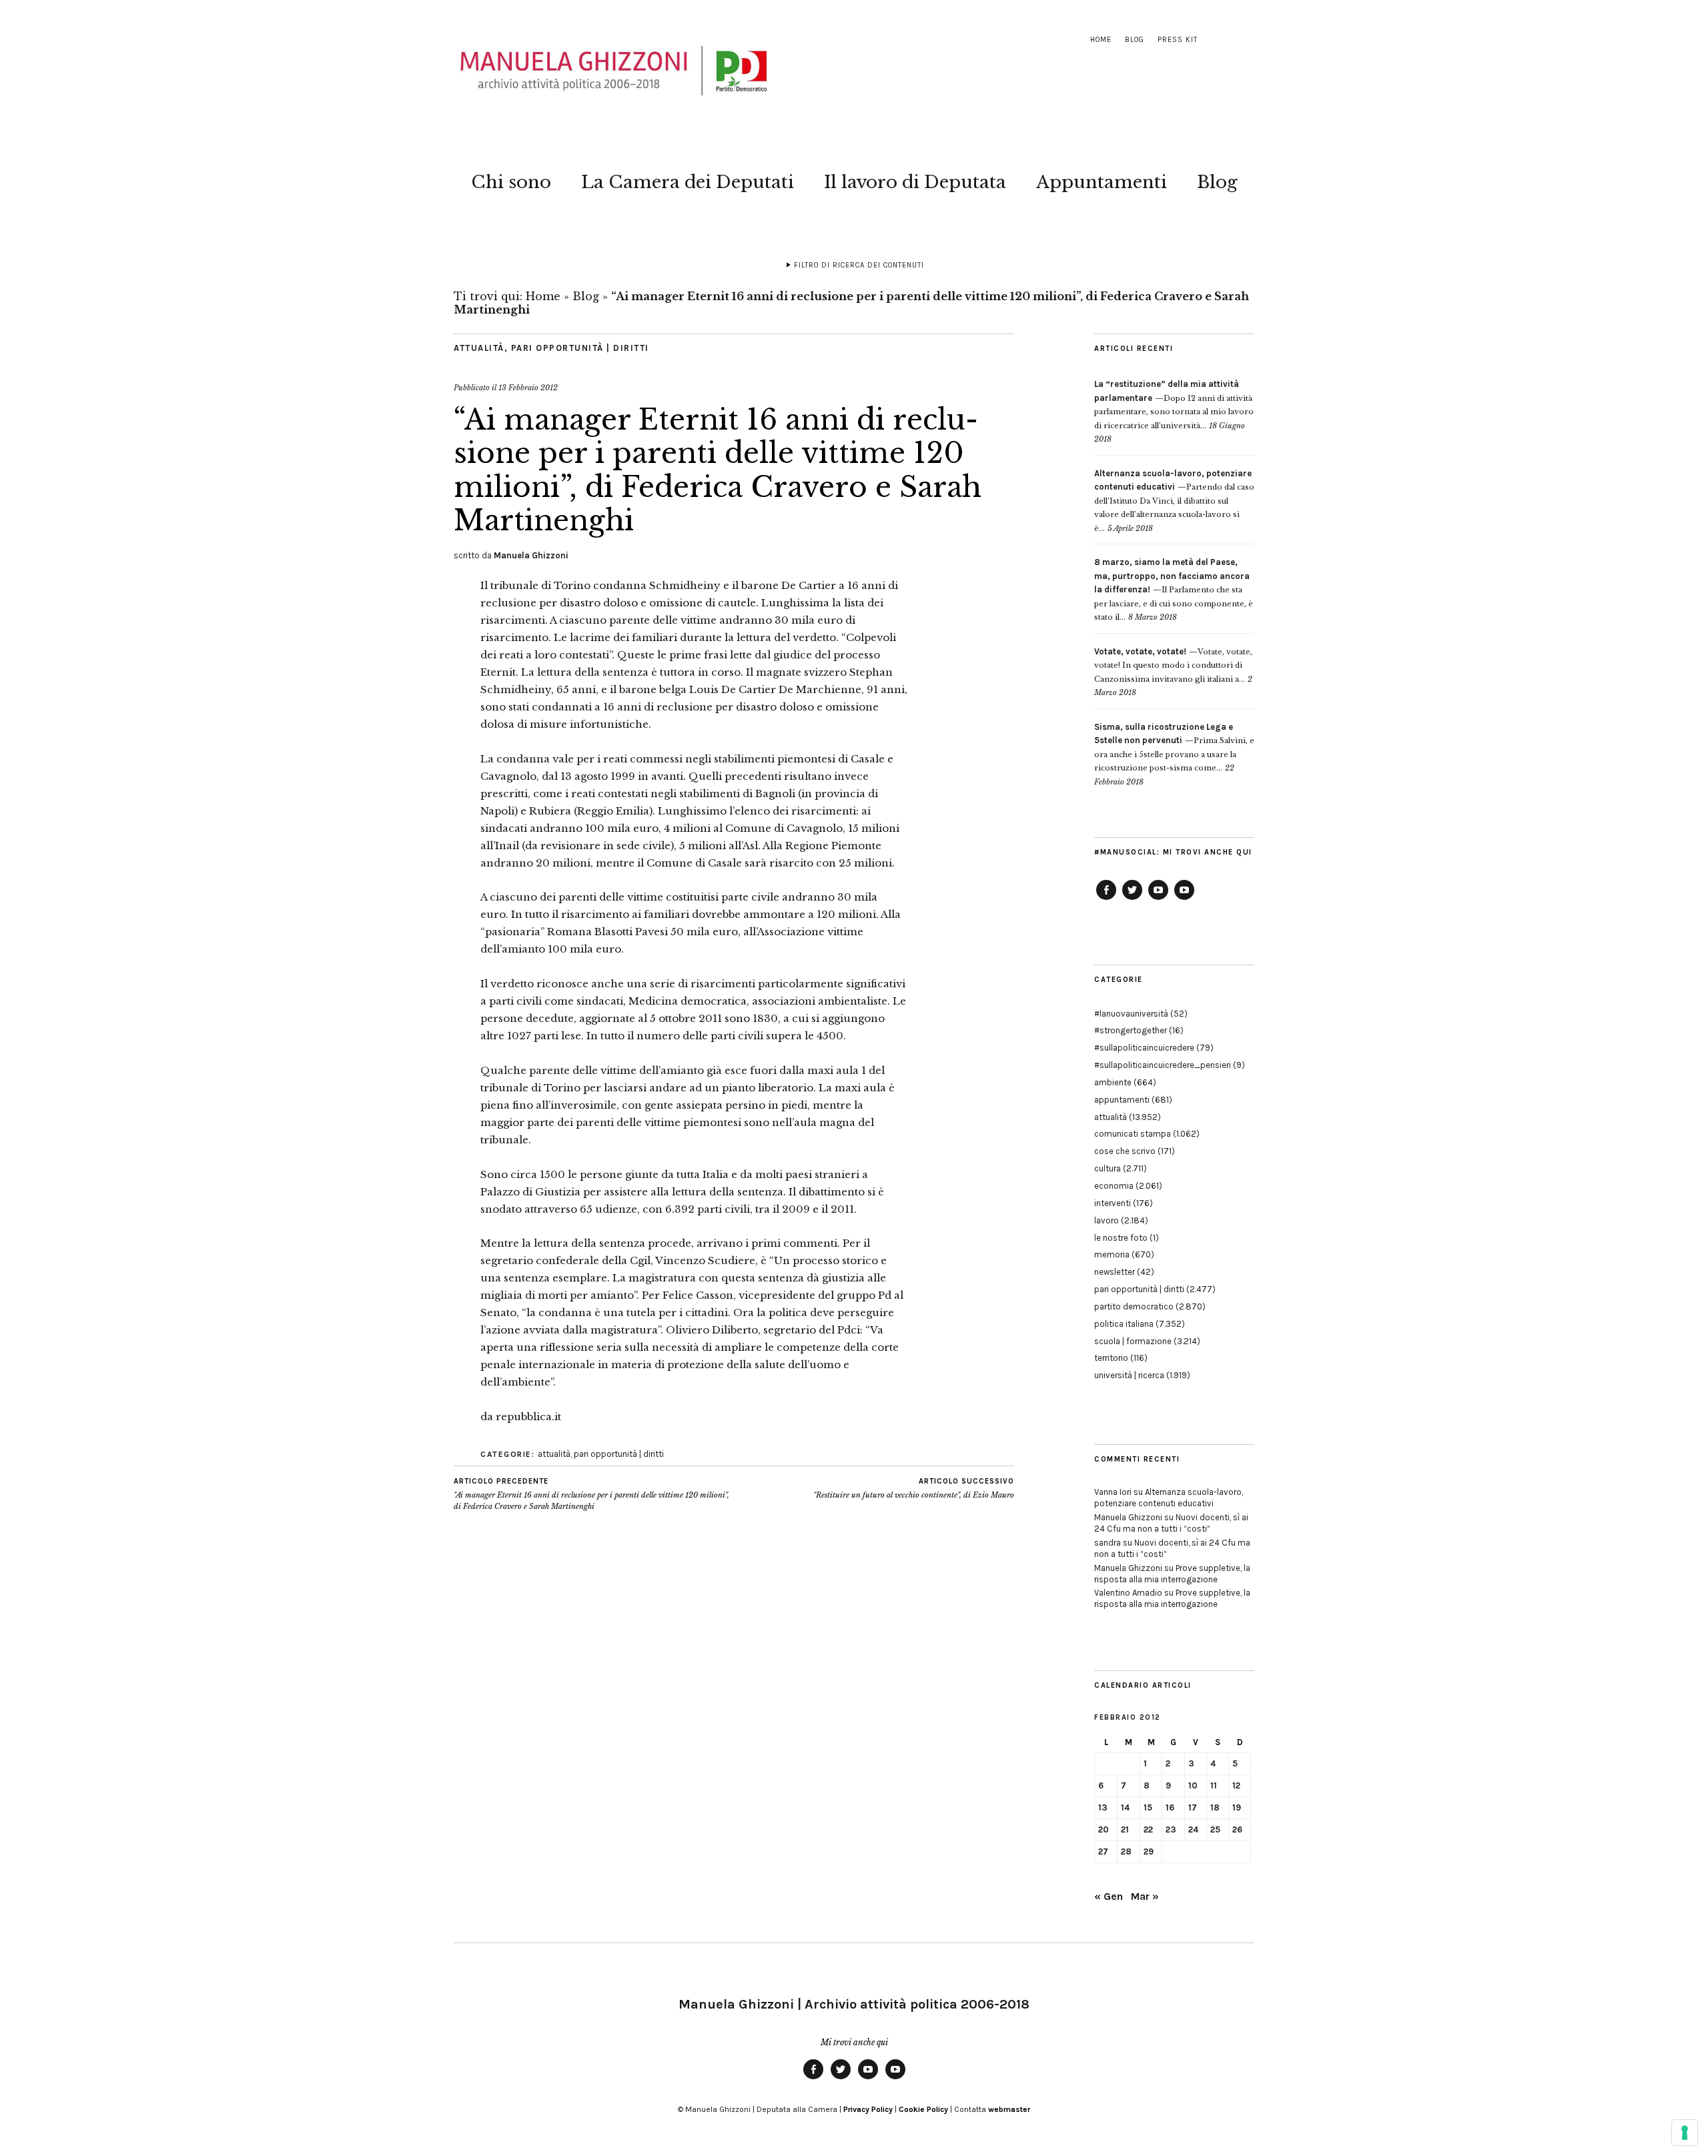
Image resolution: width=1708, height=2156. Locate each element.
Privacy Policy (868, 2109)
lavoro (1107, 1220)
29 (1149, 1851)
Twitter (1132, 899)
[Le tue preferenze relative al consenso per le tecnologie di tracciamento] (1685, 2133)
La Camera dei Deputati (688, 182)
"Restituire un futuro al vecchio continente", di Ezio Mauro (914, 1489)
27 (1103, 1851)
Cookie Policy (923, 2109)
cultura (1108, 1168)
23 (1171, 1829)
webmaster (1009, 2109)
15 (1148, 1807)
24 (1193, 1829)
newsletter (1115, 1272)
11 (1214, 1785)
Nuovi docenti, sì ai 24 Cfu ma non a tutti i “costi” (1171, 1523)
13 (1103, 1807)
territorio (1111, 1358)
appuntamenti (1122, 1100)
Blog (1135, 40)
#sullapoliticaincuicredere (1144, 1048)
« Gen (1109, 1896)
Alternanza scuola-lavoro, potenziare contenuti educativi (1169, 1498)
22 (1148, 1829)
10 (1193, 1785)
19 (1237, 1807)
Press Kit (1178, 40)
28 (1126, 1851)
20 (1104, 1829)
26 (1237, 1829)
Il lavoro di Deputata (915, 182)
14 (1125, 1807)
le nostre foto (1121, 1238)
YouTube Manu (1158, 899)
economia (1114, 1186)
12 (1236, 1785)
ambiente (1113, 1082)
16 (1170, 1807)
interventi (1113, 1203)
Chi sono (511, 182)
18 (1215, 1807)
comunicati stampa (1133, 1134)
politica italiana (1124, 1324)
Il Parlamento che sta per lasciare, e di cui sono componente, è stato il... (1174, 590)
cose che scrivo (1125, 1151)
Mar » (1145, 1896)
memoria (1112, 1254)
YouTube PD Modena (1184, 899)
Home (1101, 40)
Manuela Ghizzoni (531, 555)
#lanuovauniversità (1131, 1014)
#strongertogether (1131, 1030)
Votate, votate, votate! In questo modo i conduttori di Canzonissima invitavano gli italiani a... (1173, 665)
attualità (479, 348)
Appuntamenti (1102, 182)
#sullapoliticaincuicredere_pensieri (1163, 1065)
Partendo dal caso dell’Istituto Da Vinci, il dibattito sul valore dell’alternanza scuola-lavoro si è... (1174, 501)
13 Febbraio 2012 (528, 388)
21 (1125, 1829)
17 (1193, 1807)
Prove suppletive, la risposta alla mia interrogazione (1172, 1574)
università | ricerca (1129, 1375)
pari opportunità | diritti (580, 348)
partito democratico (1134, 1306)
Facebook (1106, 899)
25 (1215, 1829)
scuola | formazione (1133, 1341)
